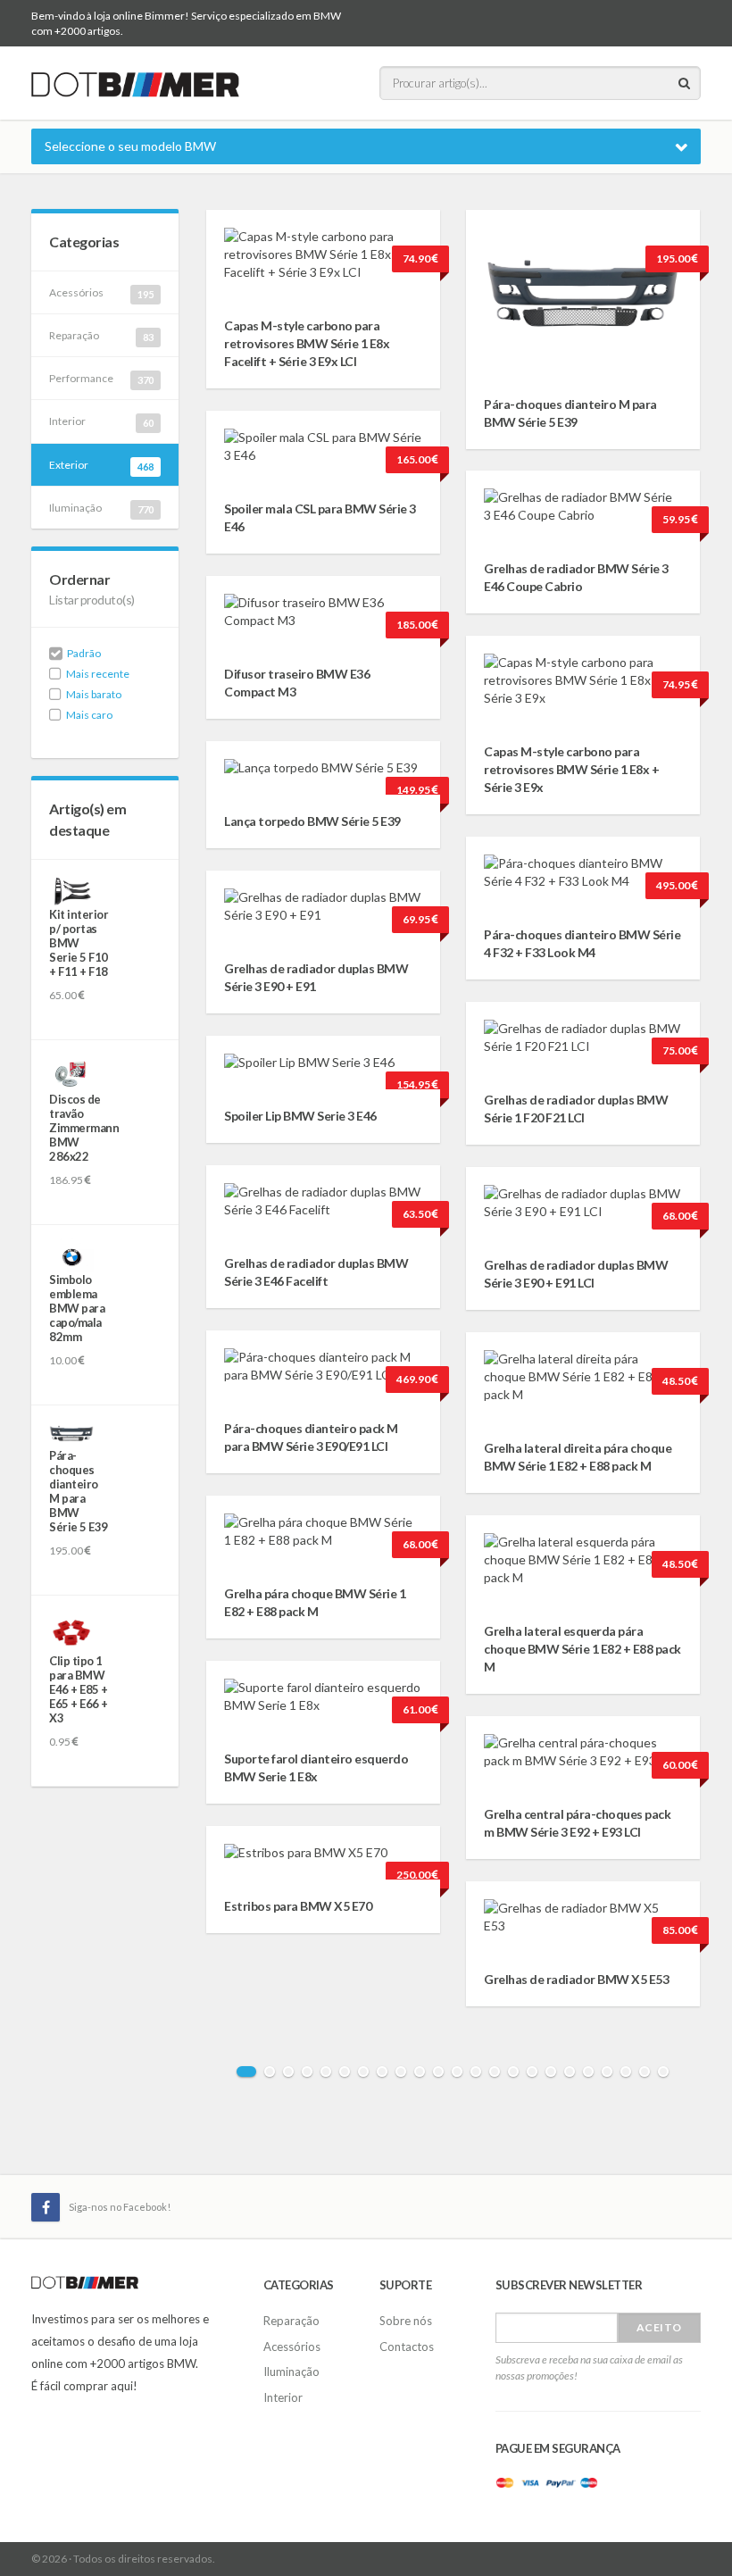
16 (532, 2072)
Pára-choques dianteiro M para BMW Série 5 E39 (79, 1491)
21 (626, 2072)
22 (645, 2072)
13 (476, 2072)
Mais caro (89, 715)
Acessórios (101, 293)
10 (420, 2072)
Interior (101, 421)
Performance (101, 379)
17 (551, 2072)
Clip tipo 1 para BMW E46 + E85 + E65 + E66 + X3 (79, 1689)
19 (588, 2072)
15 (513, 2072)
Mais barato (94, 694)
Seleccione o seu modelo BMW (130, 146)
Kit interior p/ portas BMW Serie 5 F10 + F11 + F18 (79, 943)
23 (663, 2072)
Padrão (84, 653)
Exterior (101, 465)
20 (607, 2072)
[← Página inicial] (135, 82)
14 (495, 2072)
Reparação (101, 336)
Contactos (407, 2347)
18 (570, 2072)
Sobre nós (406, 2321)
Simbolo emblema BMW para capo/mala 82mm (77, 1308)
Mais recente (98, 674)
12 (457, 2072)
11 (438, 2072)
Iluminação (101, 508)
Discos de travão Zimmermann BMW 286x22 (84, 1128)
